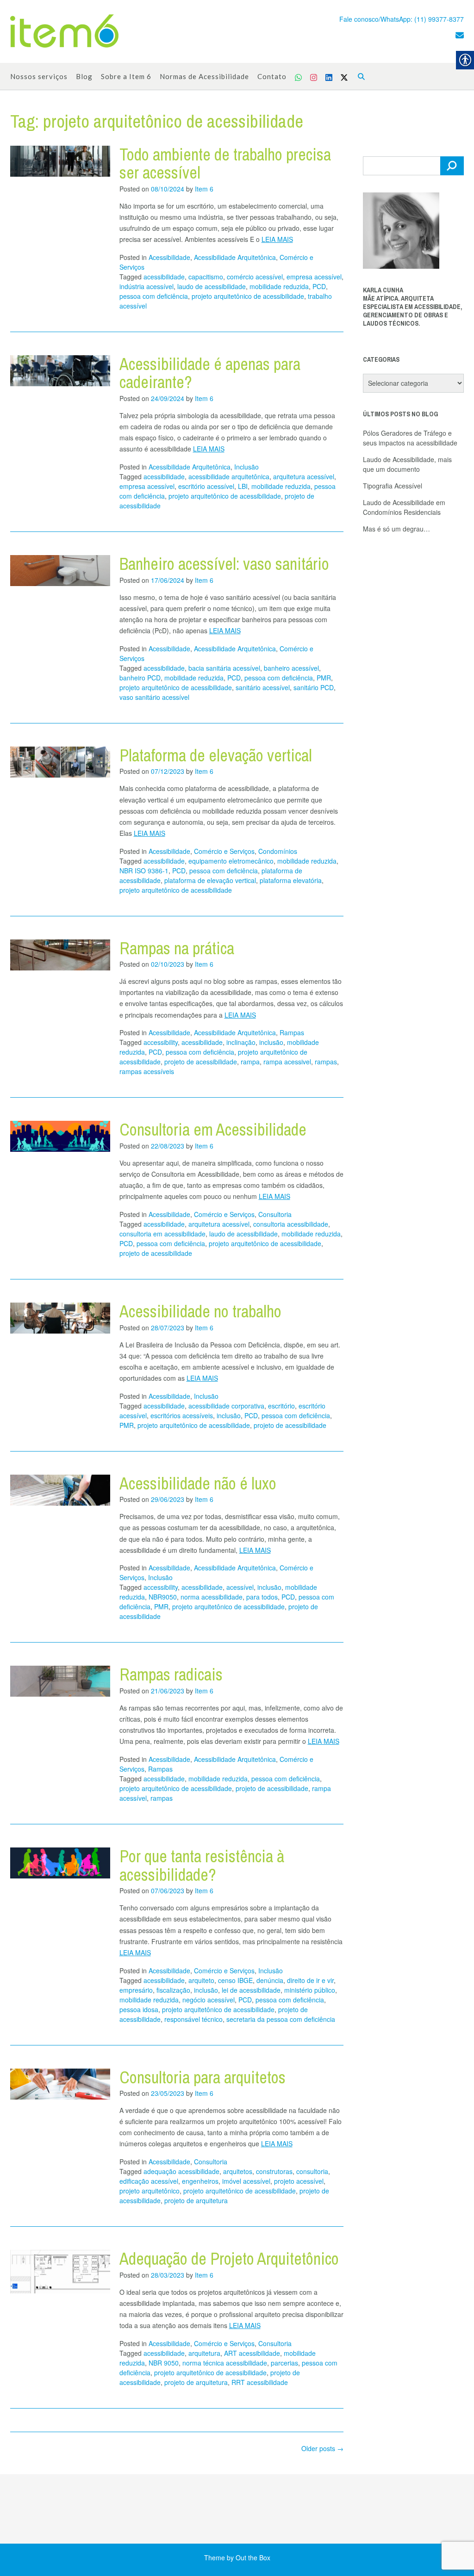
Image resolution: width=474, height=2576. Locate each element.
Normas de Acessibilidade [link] (204, 76)
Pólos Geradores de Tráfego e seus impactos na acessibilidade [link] (410, 438)
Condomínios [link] (278, 851)
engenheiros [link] (200, 2181)
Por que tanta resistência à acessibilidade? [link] (202, 1866)
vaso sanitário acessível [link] (154, 697)
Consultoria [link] (275, 1214)
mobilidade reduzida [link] (279, 286)
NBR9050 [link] (163, 1597)
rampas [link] (326, 1062)
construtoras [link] (274, 2171)
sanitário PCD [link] (314, 687)
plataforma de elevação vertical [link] (210, 880)
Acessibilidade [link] (169, 257)
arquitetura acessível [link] (304, 476)
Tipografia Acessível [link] (393, 486)
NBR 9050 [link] (164, 2363)
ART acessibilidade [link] (252, 2353)
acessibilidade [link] (164, 277)
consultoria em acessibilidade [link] (162, 1234)
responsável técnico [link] (193, 2019)
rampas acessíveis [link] (147, 1071)
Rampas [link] (292, 1032)
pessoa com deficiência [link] (154, 296)
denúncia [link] (270, 1980)
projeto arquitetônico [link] (150, 2191)
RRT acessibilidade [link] (260, 2382)
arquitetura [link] (204, 2353)
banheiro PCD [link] (140, 678)
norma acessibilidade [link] (212, 1597)
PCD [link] (319, 286)
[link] (64, 32)
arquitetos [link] (238, 2171)
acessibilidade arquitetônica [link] (229, 476)
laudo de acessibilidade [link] (212, 286)
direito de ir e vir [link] (310, 1980)
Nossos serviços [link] (39, 76)
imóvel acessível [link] (246, 2181)
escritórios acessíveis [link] (182, 1415)
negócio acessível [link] (209, 2000)
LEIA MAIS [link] (277, 239)
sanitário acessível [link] (263, 687)
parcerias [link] (284, 2363)
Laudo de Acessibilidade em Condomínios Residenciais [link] (404, 507)
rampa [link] (250, 1062)
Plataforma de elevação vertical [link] (216, 755)
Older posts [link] (322, 2448)
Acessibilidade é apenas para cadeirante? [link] (210, 373)
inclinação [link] (241, 1042)
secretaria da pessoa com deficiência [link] (281, 2019)
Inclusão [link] (246, 467)
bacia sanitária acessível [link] (224, 668)
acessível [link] (240, 1587)
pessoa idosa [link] (139, 2009)
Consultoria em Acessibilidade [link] (213, 1130)
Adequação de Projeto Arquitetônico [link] (229, 2259)
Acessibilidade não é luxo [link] (198, 1483)
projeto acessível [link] (299, 2181)
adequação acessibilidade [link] (181, 2171)
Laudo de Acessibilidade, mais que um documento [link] (407, 464)
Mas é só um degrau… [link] (396, 529)
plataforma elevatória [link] (291, 880)
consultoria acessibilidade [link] (291, 1224)
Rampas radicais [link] (171, 1674)
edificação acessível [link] (149, 2181)
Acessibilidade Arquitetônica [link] (235, 257)
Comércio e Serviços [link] (224, 851)
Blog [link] (84, 76)
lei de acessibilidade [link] (251, 1990)
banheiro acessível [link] (291, 668)
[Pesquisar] (452, 166)
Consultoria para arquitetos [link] (203, 2077)
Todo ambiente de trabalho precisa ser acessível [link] (225, 164)
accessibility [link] (161, 1042)
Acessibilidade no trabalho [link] (200, 1311)
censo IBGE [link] (235, 1980)
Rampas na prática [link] (177, 948)
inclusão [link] (271, 1042)
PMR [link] (324, 678)
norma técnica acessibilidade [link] (225, 2363)
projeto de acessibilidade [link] (201, 1062)
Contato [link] (272, 76)
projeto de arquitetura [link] (196, 2200)
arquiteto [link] (201, 1980)
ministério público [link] (310, 1990)
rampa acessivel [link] (287, 1062)
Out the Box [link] (253, 2557)
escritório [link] (281, 1406)
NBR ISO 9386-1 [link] (144, 871)
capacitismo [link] (206, 277)
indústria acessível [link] (147, 286)
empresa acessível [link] (314, 277)
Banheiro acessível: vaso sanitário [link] (224, 564)
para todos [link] (262, 1597)
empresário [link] (136, 1990)
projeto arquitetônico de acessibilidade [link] (248, 296)
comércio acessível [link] (255, 277)
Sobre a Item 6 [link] (126, 76)
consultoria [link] (312, 2171)
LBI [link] (243, 486)
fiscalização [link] (173, 1990)
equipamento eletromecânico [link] (231, 861)
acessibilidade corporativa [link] (226, 1406)
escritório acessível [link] (206, 486)
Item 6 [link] (204, 189)
